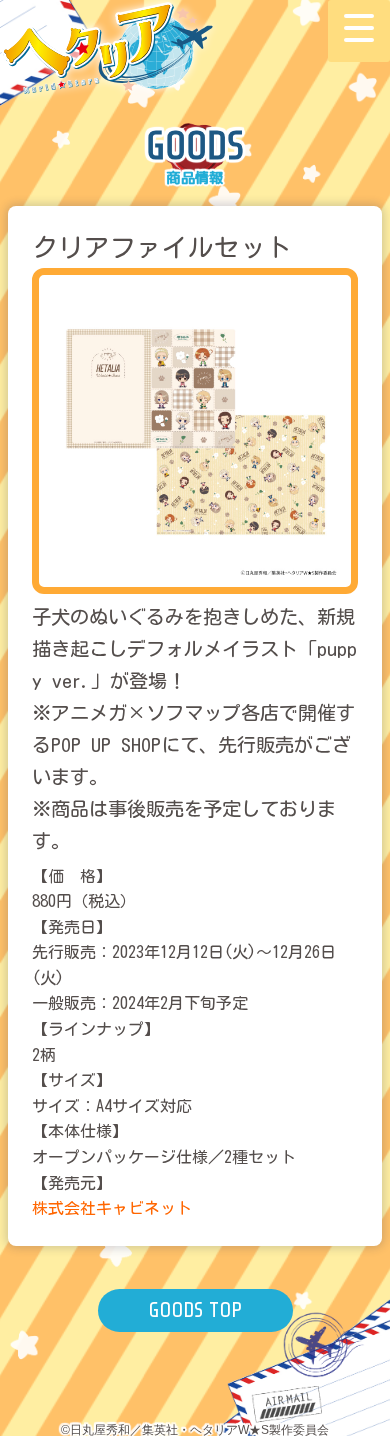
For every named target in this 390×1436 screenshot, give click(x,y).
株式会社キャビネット (112, 1208)
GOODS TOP (195, 1310)
